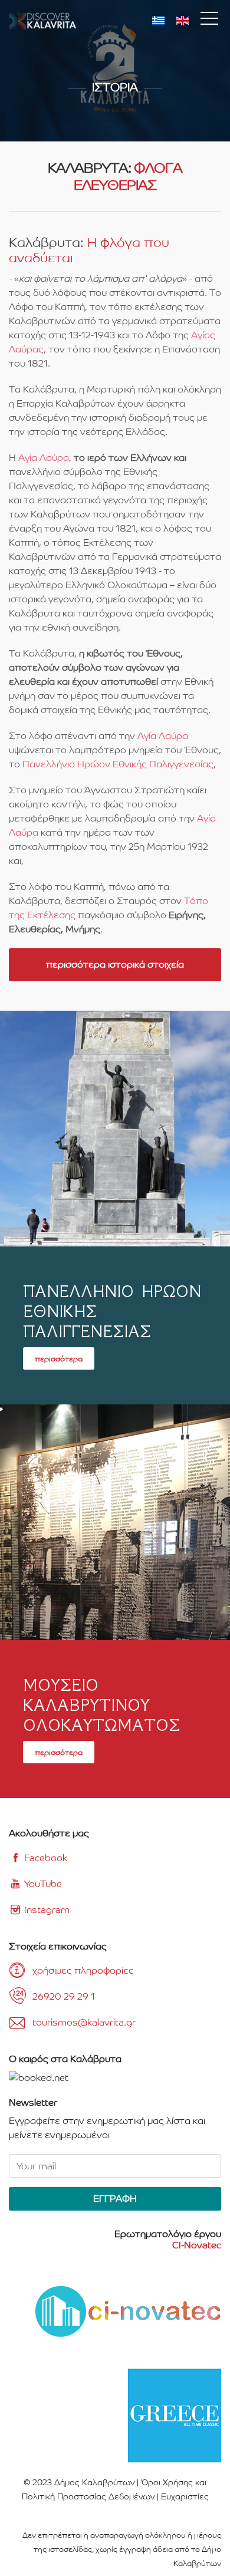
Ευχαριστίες (185, 2496)
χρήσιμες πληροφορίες (83, 1970)
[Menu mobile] (209, 21)
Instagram (46, 1910)
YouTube (42, 1884)
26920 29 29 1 (64, 1996)
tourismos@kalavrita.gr (84, 2022)
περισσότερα (59, 1358)
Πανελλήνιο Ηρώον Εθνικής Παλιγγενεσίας (118, 764)
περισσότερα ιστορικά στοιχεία (115, 964)
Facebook (45, 1858)
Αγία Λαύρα (44, 458)
